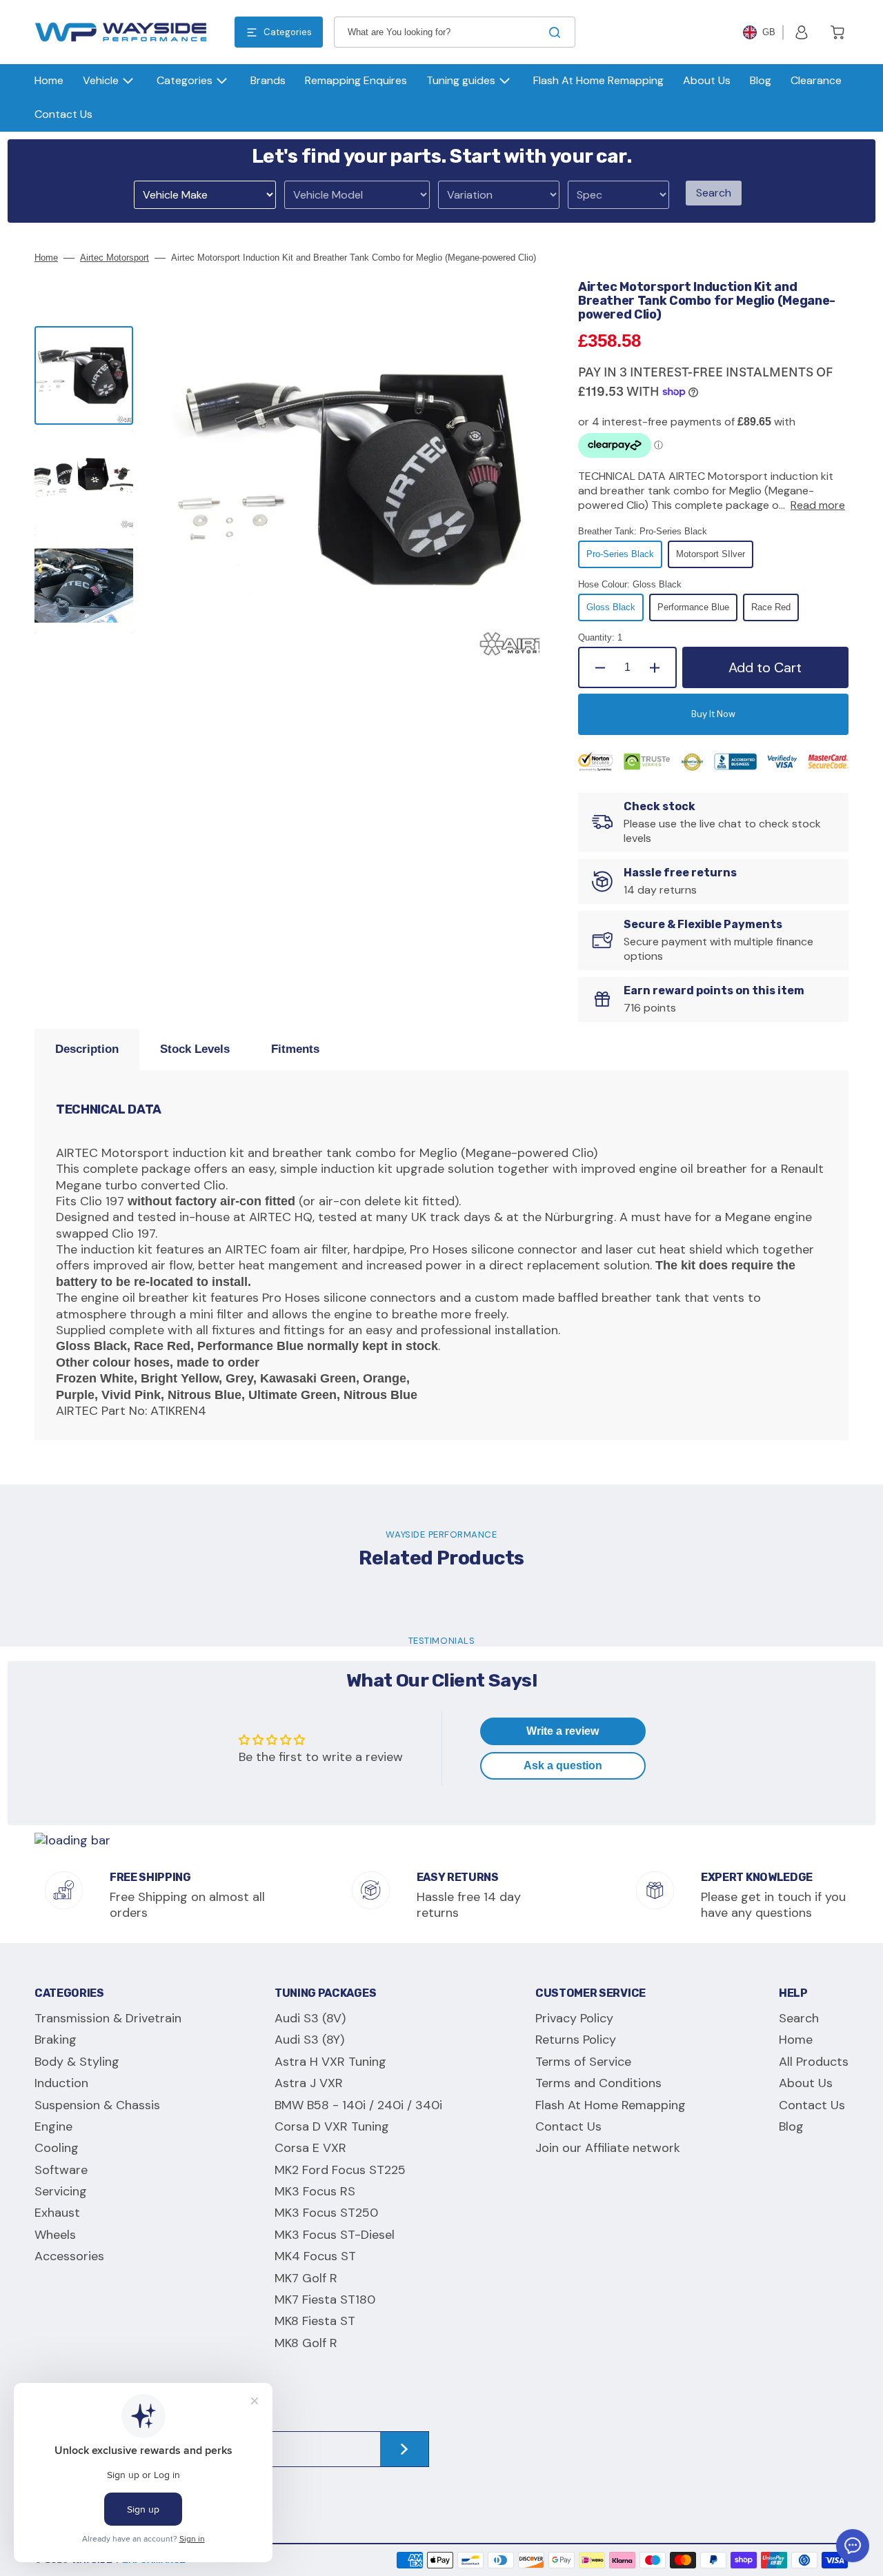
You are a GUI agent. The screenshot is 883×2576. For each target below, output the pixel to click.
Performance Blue (697, 612)
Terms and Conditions (598, 2083)
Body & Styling (77, 2062)
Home (46, 258)
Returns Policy (576, 2040)
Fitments (295, 1049)
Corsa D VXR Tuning (332, 2126)
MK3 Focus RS (315, 2191)
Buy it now (713, 714)
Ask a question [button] (563, 1765)
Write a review (563, 1731)
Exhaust (57, 2213)
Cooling (57, 2148)
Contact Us (568, 2126)
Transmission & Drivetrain (108, 2019)
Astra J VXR (309, 2083)
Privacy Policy (574, 2019)
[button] (802, 32)
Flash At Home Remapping (611, 2105)
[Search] (557, 32)
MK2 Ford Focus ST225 (340, 2170)
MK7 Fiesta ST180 (325, 2300)
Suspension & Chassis (97, 2105)
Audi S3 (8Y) (309, 2040)
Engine (53, 2126)
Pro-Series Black (624, 559)
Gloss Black (615, 612)
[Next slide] (84, 665)
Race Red (775, 612)
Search (714, 193)
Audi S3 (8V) (310, 2019)
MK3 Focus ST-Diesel (335, 2235)
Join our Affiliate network (608, 2148)
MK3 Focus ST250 (326, 2213)
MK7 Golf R (306, 2278)
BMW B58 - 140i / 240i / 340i (358, 2105)
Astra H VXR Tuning (330, 2062)
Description (87, 1049)
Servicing (61, 2191)
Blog (791, 2126)
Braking (56, 2040)
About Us (806, 2083)
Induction (61, 2083)
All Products (814, 2062)
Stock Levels (195, 1049)
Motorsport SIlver (715, 559)
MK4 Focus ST (315, 2256)
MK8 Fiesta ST (315, 2321)
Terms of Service (583, 2062)
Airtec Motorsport (115, 258)
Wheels (55, 2235)
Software (61, 2170)
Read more (818, 505)
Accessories (69, 2256)
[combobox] (455, 32)
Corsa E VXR (310, 2148)
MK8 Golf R (306, 2343)
